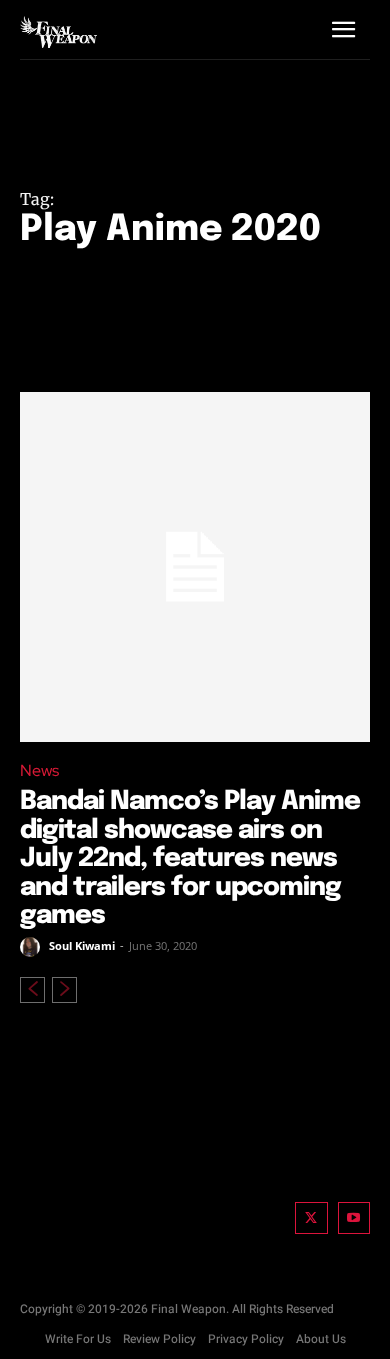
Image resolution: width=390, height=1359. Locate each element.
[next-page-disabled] (64, 990)
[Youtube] (354, 1218)
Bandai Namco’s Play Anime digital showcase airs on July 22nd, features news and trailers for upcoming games (190, 858)
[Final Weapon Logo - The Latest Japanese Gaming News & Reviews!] (58, 32)
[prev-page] (32, 990)
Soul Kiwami (82, 945)
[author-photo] (33, 947)
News (39, 770)
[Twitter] (311, 1218)
